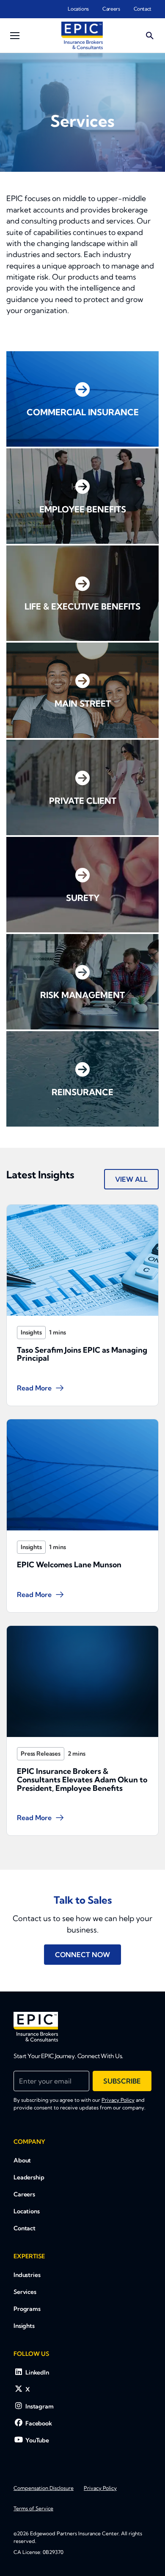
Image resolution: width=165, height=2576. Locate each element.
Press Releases (41, 1754)
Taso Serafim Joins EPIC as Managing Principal (82, 1354)
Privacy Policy (118, 2100)
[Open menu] (15, 36)
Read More (34, 1388)
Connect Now (82, 1955)
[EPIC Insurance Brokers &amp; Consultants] (36, 2027)
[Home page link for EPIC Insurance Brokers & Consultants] (82, 35)
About (22, 2160)
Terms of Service (33, 2508)
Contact (143, 9)
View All (131, 1179)
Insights (31, 1332)
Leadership (29, 2177)
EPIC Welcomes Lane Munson (69, 1565)
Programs (27, 2309)
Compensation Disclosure (44, 2488)
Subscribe (122, 2081)
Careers (111, 9)
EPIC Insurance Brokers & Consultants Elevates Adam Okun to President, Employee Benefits (82, 1780)
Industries (27, 2275)
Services (25, 2292)
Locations (78, 9)
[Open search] (150, 36)
